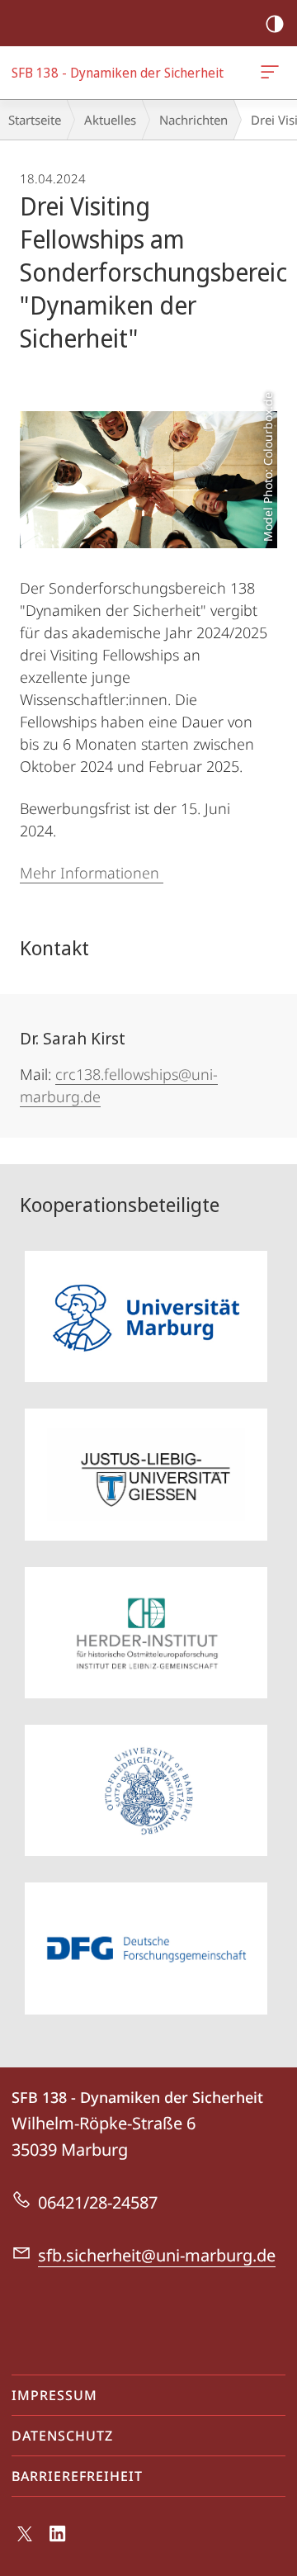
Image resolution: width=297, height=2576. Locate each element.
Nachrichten (193, 120)
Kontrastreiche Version (275, 23)
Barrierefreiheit (77, 2476)
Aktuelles (110, 120)
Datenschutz (62, 2436)
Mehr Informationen (92, 873)
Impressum (54, 2395)
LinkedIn (58, 2543)
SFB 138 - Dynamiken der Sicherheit (273, 73)
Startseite (35, 120)
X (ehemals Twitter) (26, 2540)
